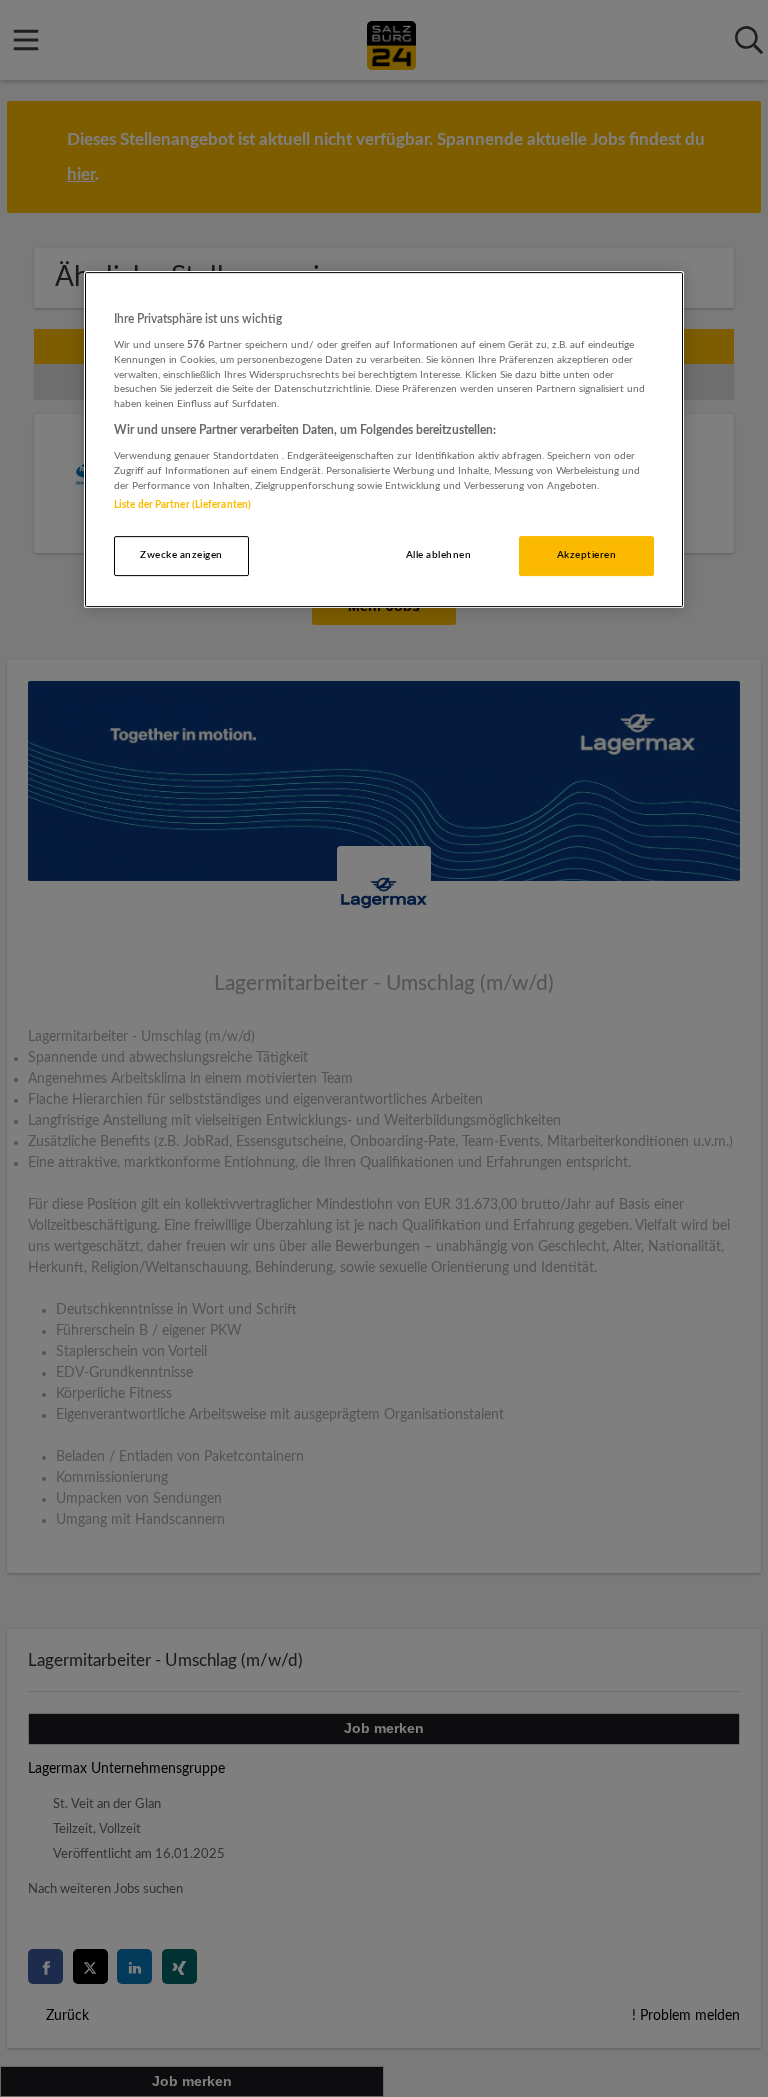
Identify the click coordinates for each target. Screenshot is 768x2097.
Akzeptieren (586, 555)
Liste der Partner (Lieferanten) (182, 505)
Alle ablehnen (438, 555)
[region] (384, 440)
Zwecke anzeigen (181, 555)
